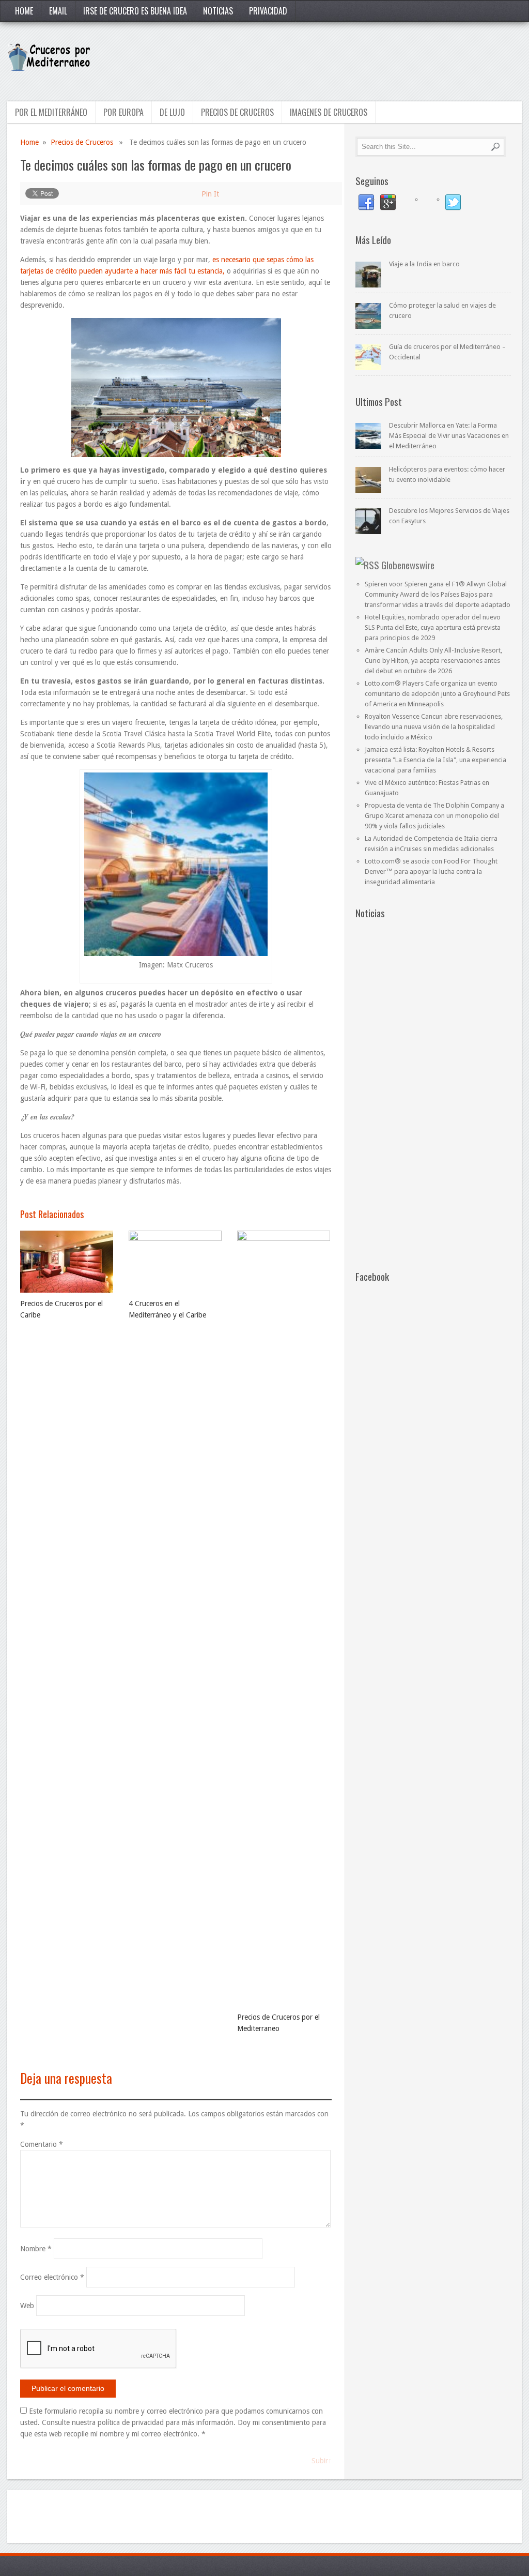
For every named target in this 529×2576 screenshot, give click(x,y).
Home (24, 11)
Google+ (388, 203)
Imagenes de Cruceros (329, 112)
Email (58, 11)
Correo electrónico (52, 2277)
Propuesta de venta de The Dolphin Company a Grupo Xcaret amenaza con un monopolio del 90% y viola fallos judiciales (434, 816)
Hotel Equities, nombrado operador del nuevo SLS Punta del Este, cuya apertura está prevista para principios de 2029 (433, 627)
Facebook (366, 203)
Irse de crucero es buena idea (135, 11)
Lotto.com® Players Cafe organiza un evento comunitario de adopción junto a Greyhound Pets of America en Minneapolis (437, 694)
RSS (431, 203)
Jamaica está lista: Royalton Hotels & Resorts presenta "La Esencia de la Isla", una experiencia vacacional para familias (435, 760)
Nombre (36, 2249)
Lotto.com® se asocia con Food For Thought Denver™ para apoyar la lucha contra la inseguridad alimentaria (431, 872)
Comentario (42, 2144)
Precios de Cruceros (237, 112)
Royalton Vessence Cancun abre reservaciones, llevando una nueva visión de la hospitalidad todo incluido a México (434, 727)
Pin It (210, 194)
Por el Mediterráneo (51, 112)
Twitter (453, 203)
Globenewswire (408, 565)
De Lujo (172, 112)
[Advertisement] (333, 60)
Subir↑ (322, 2461)
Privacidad (268, 11)
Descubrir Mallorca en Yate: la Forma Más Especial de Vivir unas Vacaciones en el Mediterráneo (449, 436)
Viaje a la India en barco (424, 264)
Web (27, 2306)
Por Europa (123, 112)
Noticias (218, 11)
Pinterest (410, 203)
